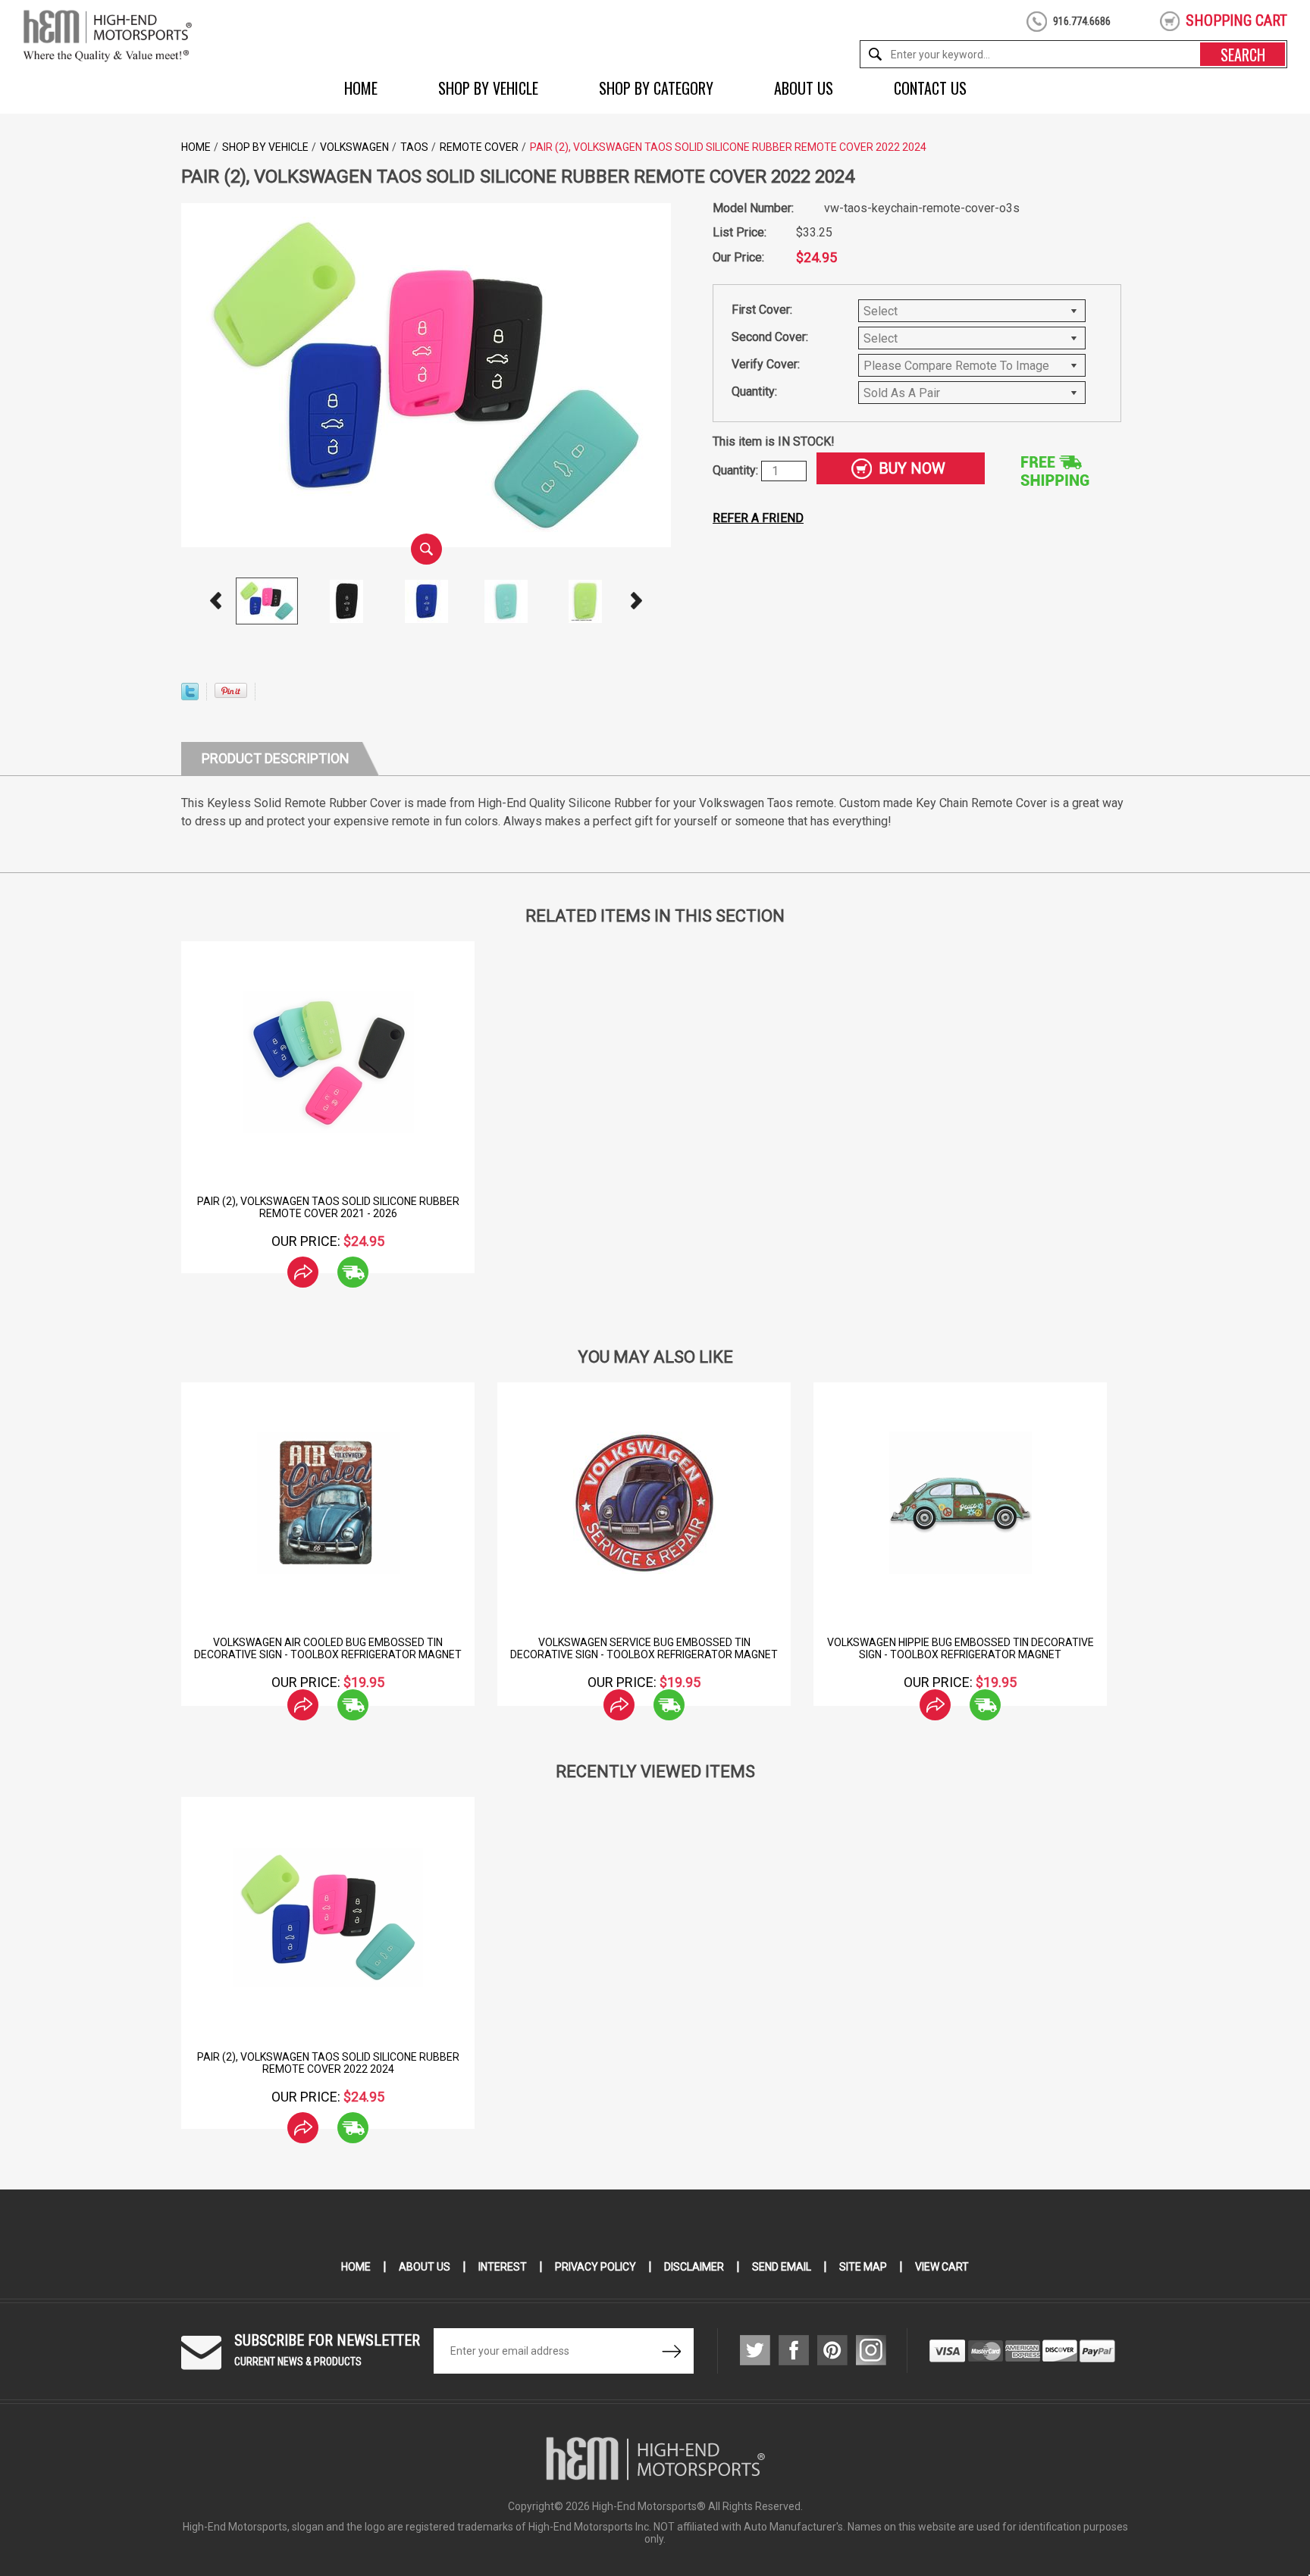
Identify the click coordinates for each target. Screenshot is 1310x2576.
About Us (804, 88)
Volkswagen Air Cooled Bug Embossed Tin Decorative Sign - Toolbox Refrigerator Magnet (328, 1648)
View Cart (942, 2267)
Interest (503, 2267)
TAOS (414, 147)
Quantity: (754, 391)
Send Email (782, 2267)
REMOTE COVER (479, 147)
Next (637, 601)
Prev (216, 601)
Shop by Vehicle (488, 88)
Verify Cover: (766, 364)
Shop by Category (656, 88)
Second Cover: (770, 337)
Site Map (863, 2267)
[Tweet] (190, 696)
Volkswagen (354, 147)
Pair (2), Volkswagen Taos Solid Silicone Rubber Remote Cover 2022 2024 (328, 2063)
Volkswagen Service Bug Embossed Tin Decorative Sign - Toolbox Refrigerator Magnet (644, 1648)
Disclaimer (694, 2267)
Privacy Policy (595, 2267)
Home (361, 88)
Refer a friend (758, 518)
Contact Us (930, 88)
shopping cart (1236, 20)
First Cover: (762, 310)
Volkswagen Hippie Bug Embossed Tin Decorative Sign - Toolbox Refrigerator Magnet (961, 1648)
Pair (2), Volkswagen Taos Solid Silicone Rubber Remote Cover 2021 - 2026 (328, 1207)
